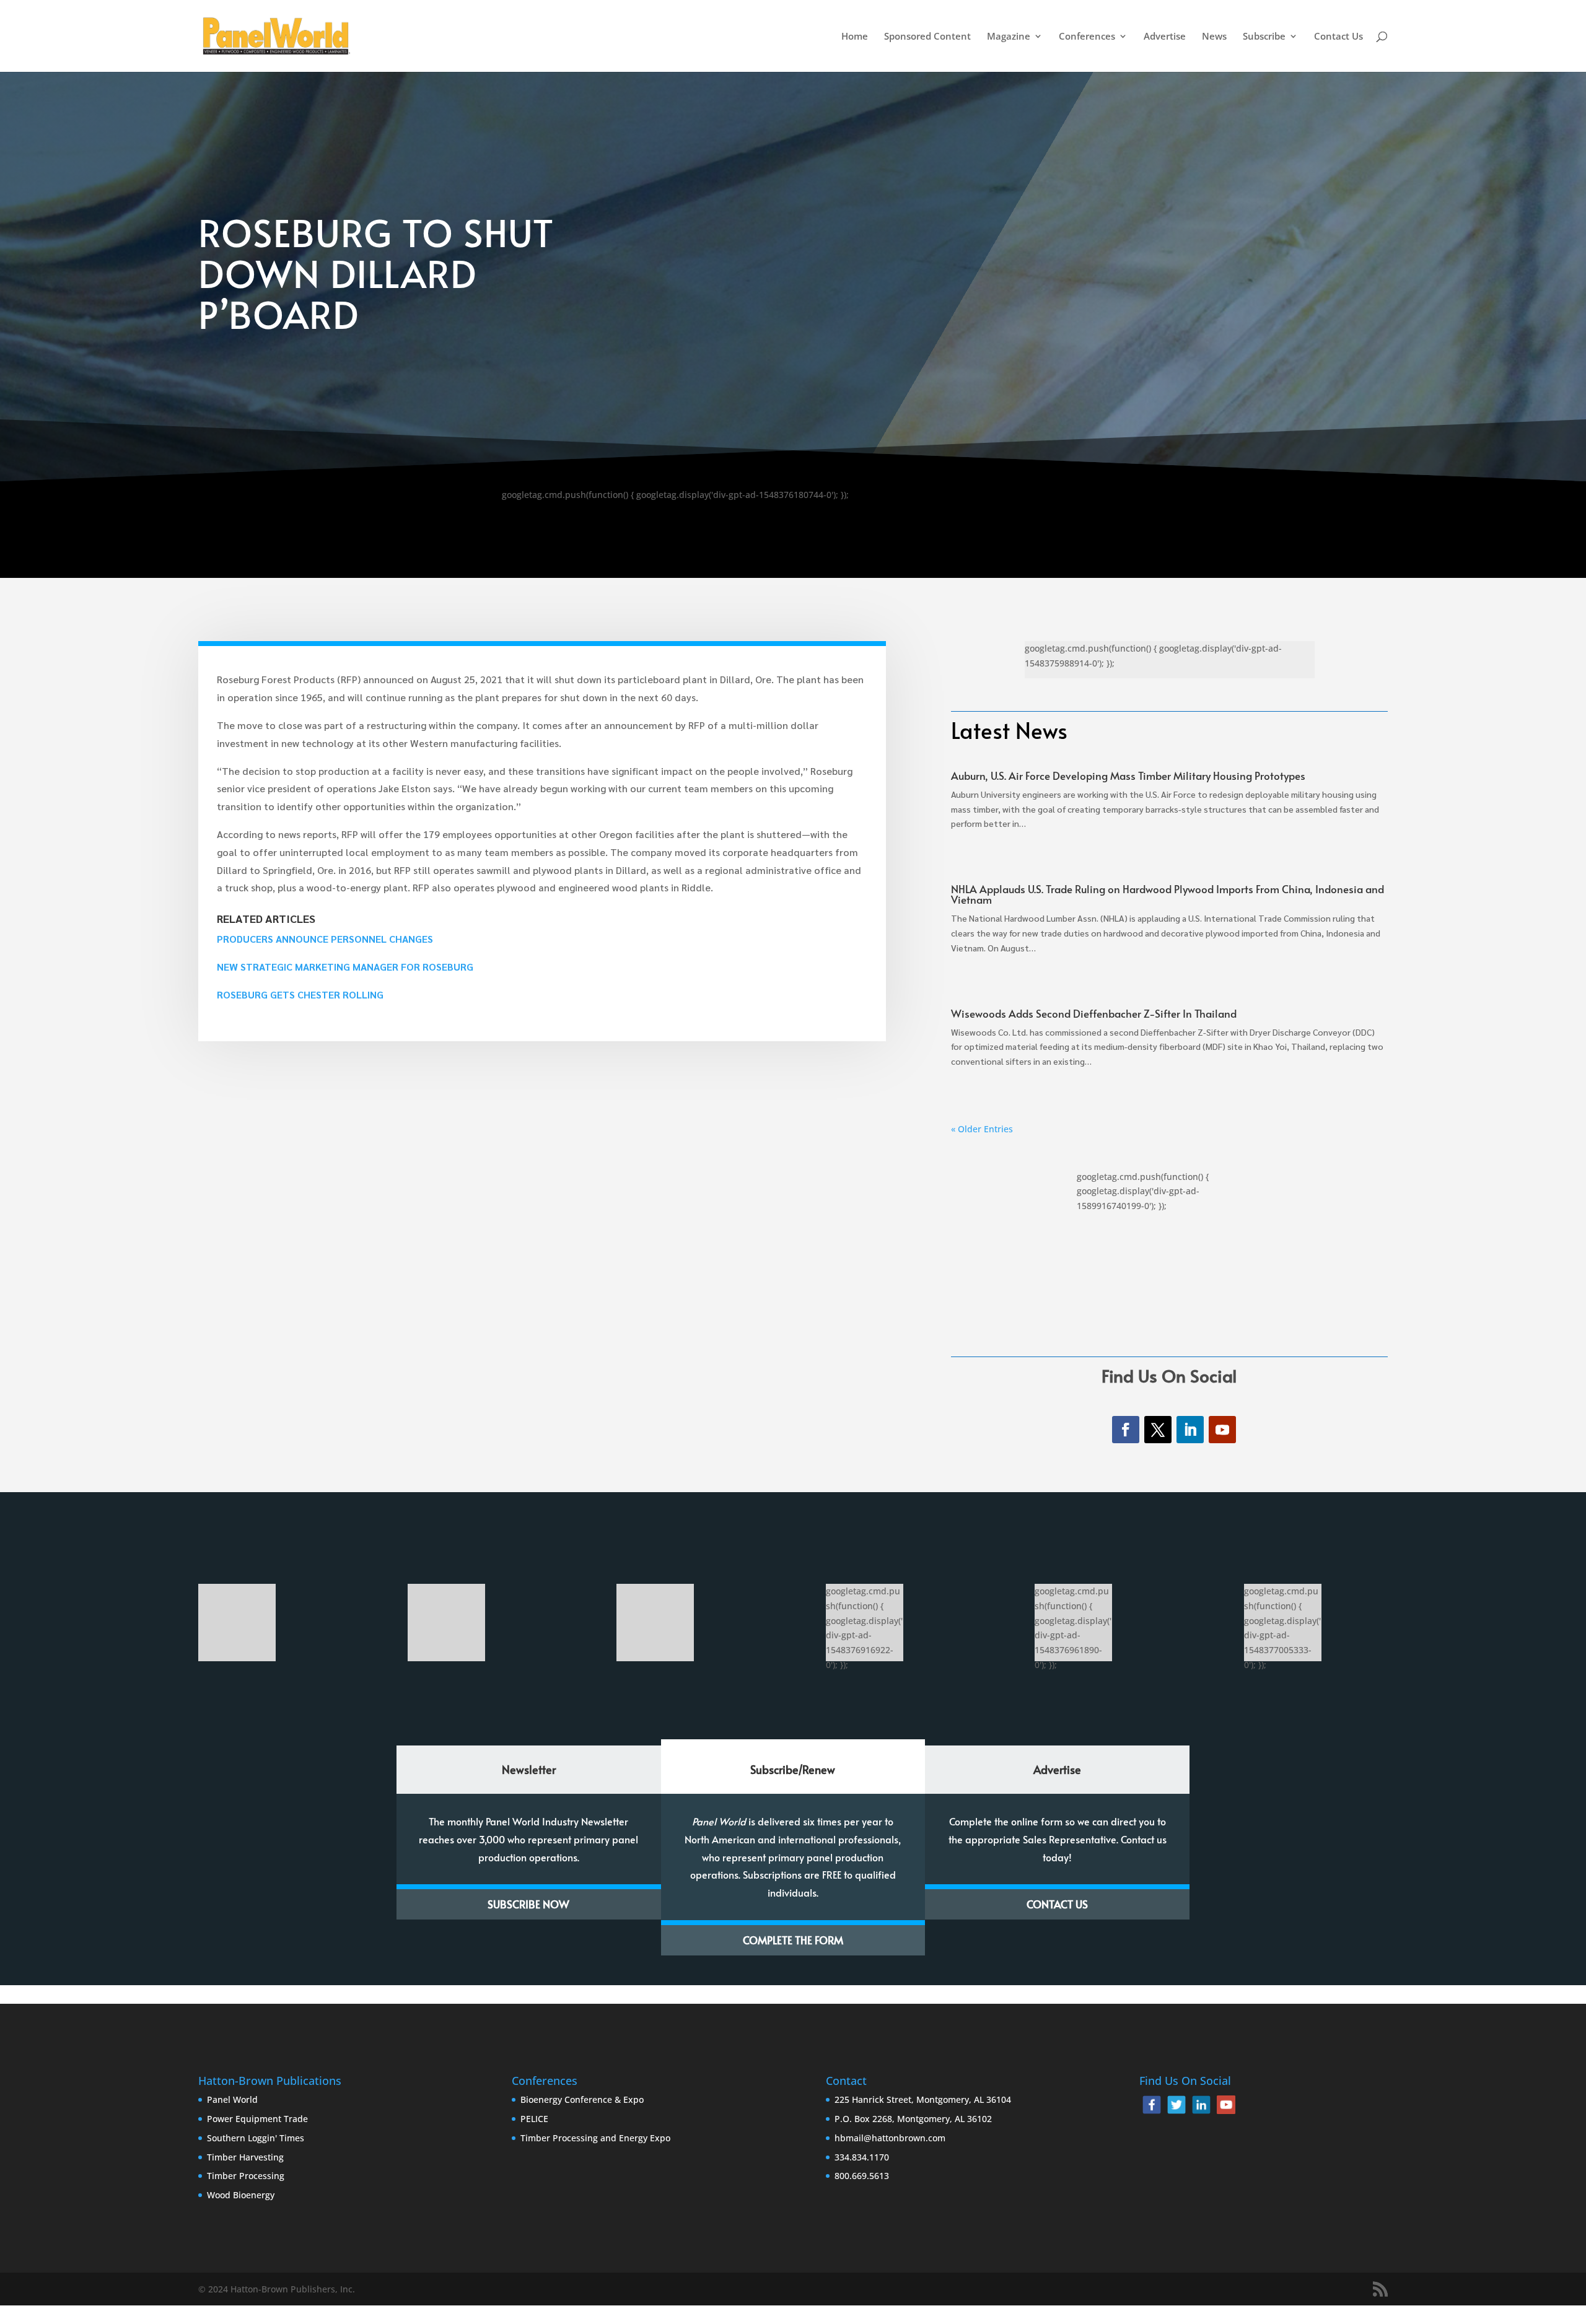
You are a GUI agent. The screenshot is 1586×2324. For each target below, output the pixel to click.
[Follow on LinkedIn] (1190, 1430)
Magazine (1009, 37)
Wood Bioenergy (241, 2195)
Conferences (1087, 37)
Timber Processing (246, 2176)
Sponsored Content (927, 37)
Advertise (1165, 37)
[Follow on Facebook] (1126, 1430)
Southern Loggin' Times (256, 2138)
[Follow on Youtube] (1222, 1430)
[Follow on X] (1158, 1430)
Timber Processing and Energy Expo (595, 2138)
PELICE (534, 2119)
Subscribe (1264, 37)
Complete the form (793, 1940)
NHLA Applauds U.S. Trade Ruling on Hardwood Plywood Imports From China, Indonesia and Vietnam (1168, 894)
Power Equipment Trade (257, 2119)
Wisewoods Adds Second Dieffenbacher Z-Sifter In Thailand (1095, 1013)
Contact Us (1338, 37)
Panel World (232, 2099)
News (1214, 37)
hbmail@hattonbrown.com (890, 2138)
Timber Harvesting (245, 2157)
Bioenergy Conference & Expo (582, 2099)
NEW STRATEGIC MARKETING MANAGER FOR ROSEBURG (345, 967)
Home (855, 37)
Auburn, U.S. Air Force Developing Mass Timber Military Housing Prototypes (1128, 775)
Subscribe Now (528, 1904)
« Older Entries (982, 1129)
